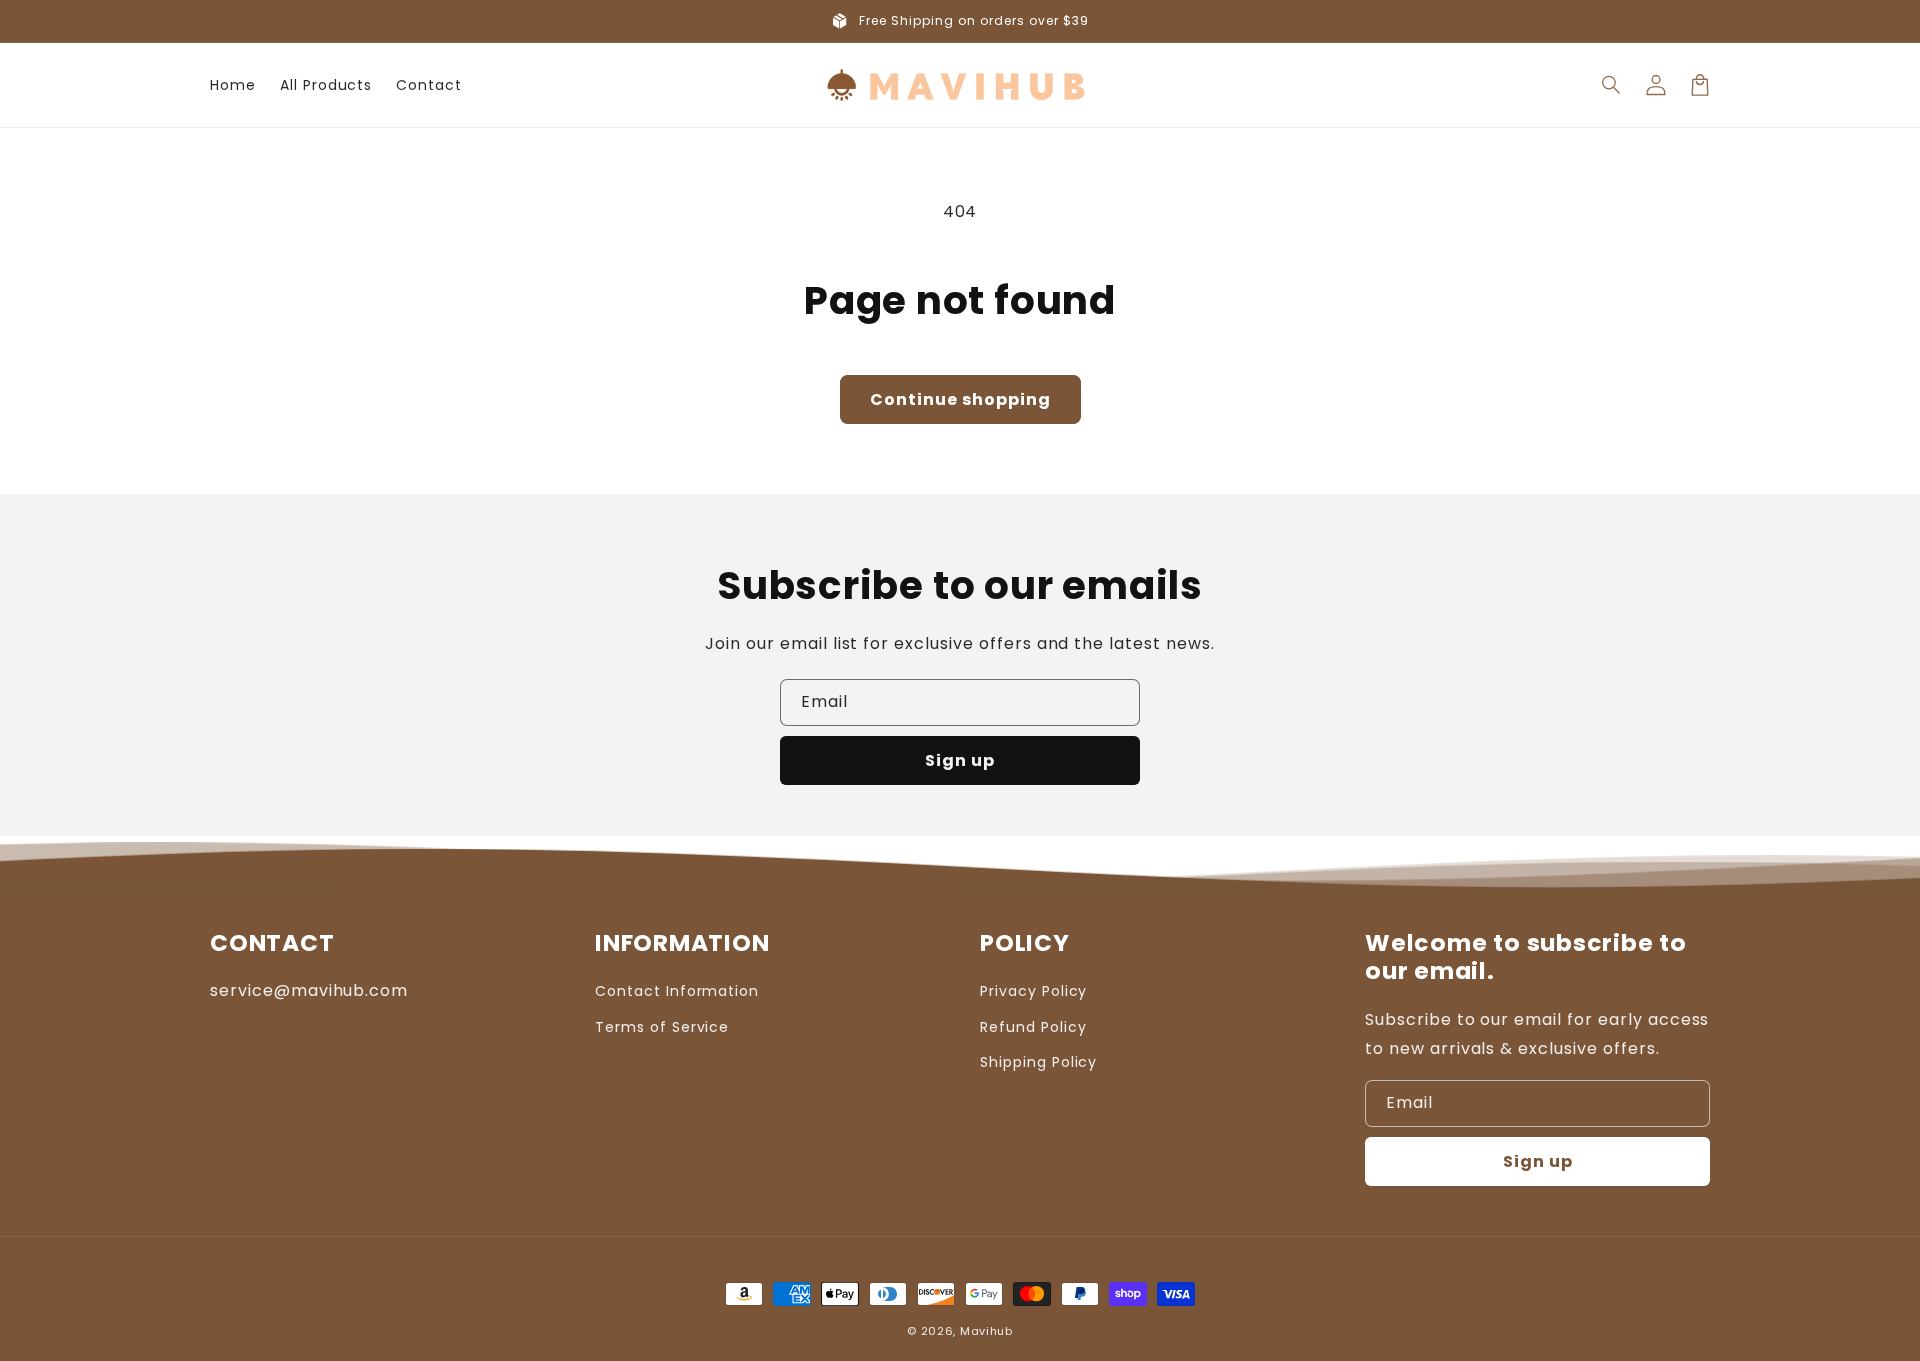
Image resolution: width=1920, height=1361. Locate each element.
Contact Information (677, 991)
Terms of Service (662, 1027)
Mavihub (986, 1331)
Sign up (960, 760)
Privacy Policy (1033, 991)
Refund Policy (1033, 1027)
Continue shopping (960, 399)
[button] (1612, 85)
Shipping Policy (1038, 1062)
